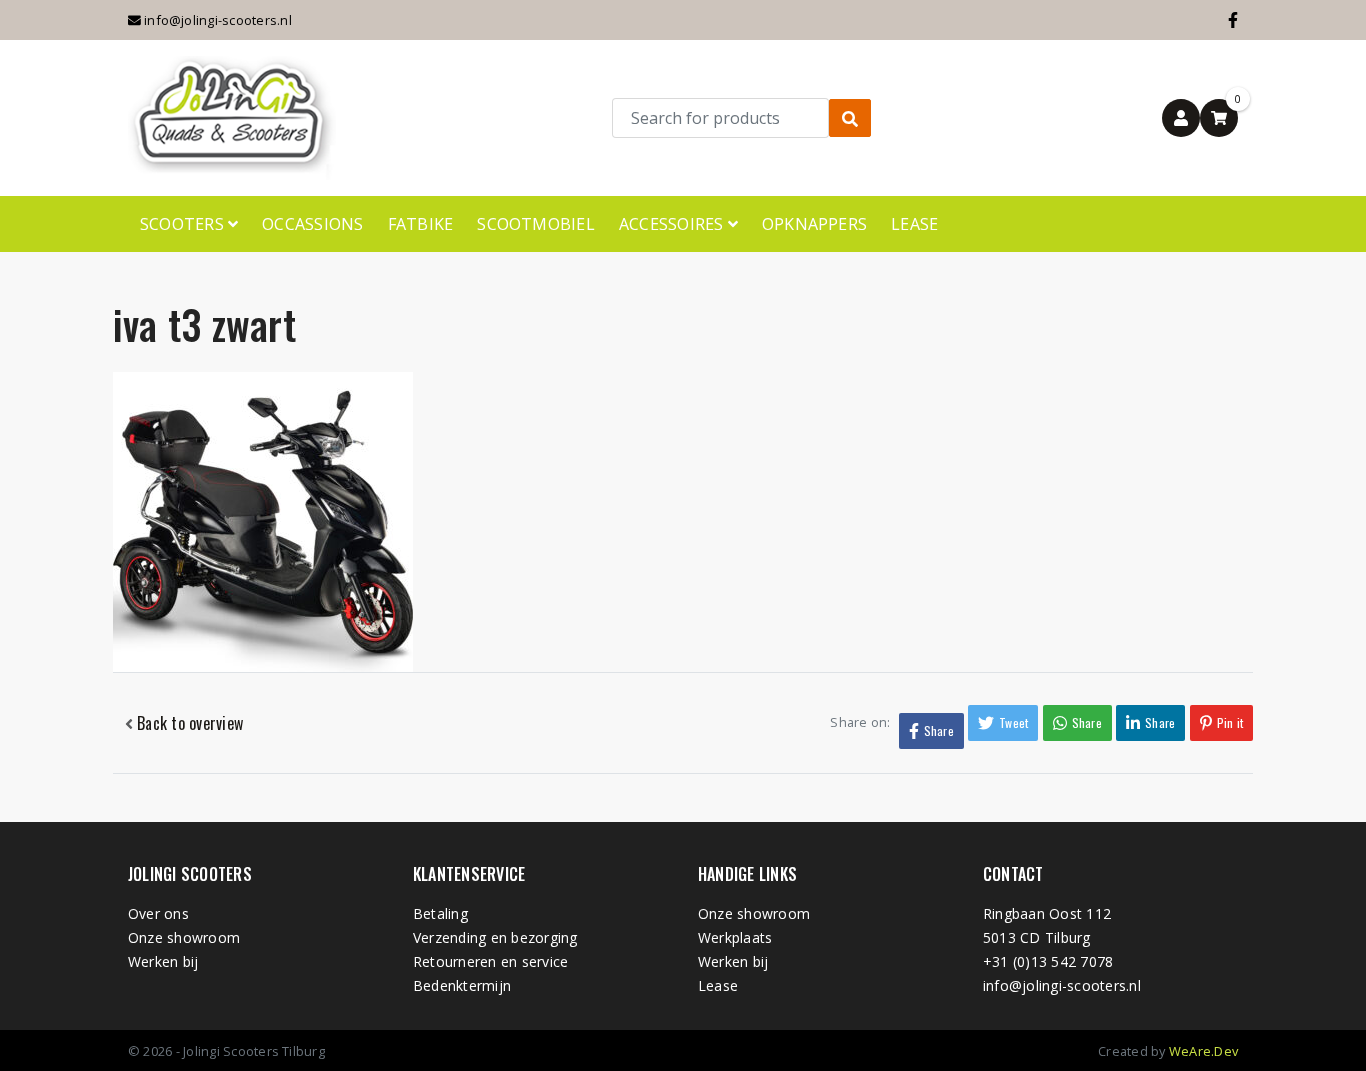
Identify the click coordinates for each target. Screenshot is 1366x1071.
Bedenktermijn (462, 985)
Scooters (184, 224)
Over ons (158, 913)
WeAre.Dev (1203, 1051)
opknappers (814, 224)
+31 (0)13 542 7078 (1048, 961)
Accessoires (673, 224)
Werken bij (163, 961)
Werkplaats (735, 937)
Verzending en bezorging (495, 937)
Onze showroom (184, 937)
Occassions (312, 224)
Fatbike (421, 224)
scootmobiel (536, 224)
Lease (914, 224)
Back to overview (188, 723)
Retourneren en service (490, 961)
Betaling (440, 913)
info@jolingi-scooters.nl (216, 20)
